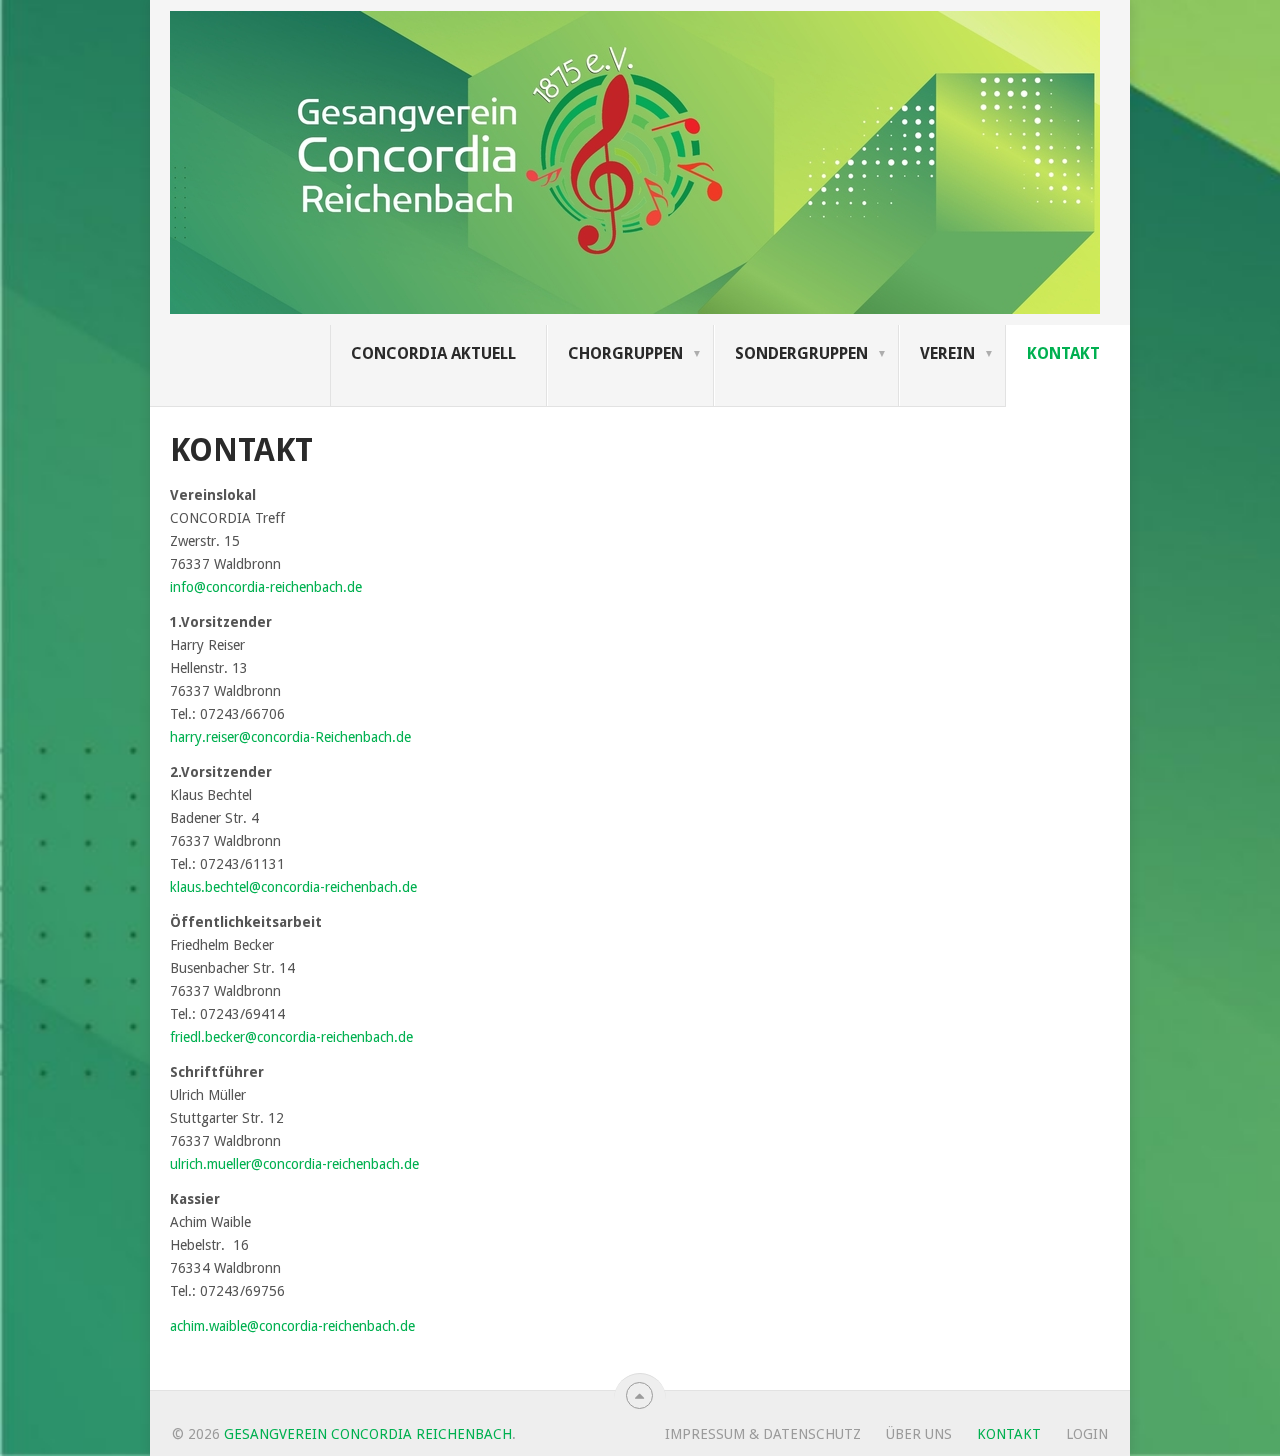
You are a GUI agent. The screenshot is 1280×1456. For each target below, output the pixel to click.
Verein (947, 353)
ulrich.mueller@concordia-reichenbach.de (294, 1164)
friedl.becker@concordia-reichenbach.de (291, 1037)
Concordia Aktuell (433, 353)
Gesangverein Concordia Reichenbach (368, 1434)
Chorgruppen (625, 353)
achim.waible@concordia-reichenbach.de (292, 1326)
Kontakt (1063, 353)
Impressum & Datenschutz (763, 1434)
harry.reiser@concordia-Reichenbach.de (290, 737)
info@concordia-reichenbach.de (266, 587)
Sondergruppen (801, 353)
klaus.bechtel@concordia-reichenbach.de (293, 887)
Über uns (919, 1434)
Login (1087, 1434)
